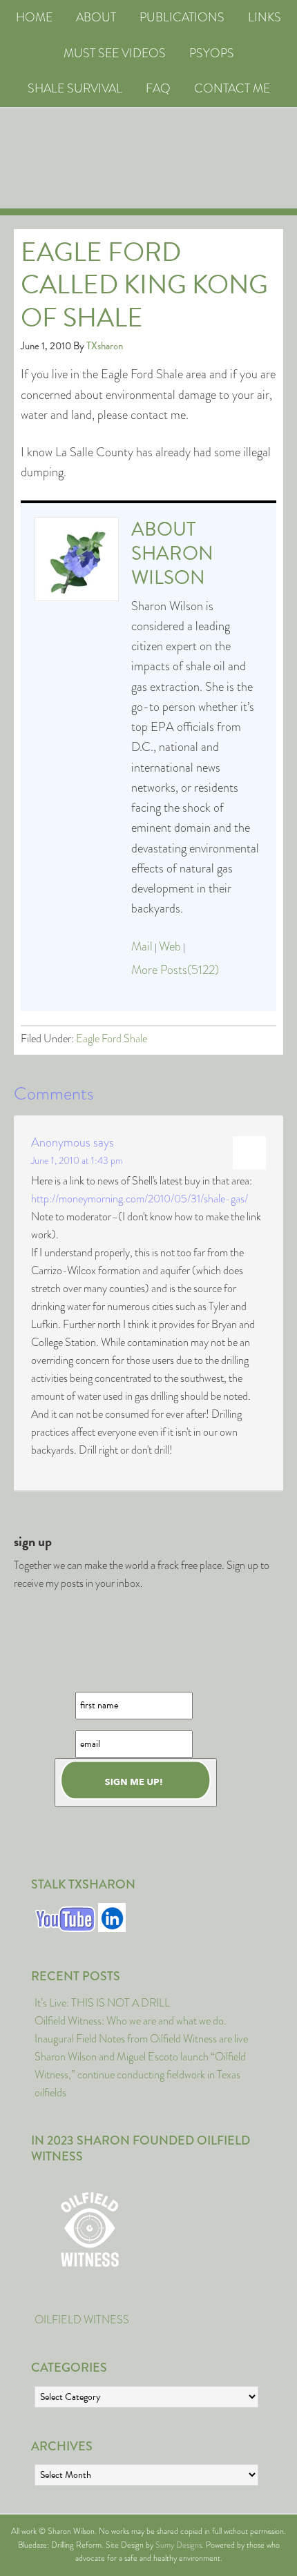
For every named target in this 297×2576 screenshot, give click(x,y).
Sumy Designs (179, 2545)
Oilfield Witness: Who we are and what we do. (131, 2021)
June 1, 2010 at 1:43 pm (77, 1160)
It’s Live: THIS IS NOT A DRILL (102, 2003)
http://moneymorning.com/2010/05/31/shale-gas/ (140, 1199)
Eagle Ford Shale (112, 1038)
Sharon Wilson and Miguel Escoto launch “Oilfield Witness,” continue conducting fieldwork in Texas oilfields (140, 2075)
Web (170, 946)
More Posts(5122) (175, 970)
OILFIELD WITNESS (82, 2320)
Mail (142, 946)
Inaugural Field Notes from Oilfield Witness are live (141, 2039)
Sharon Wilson (172, 565)
